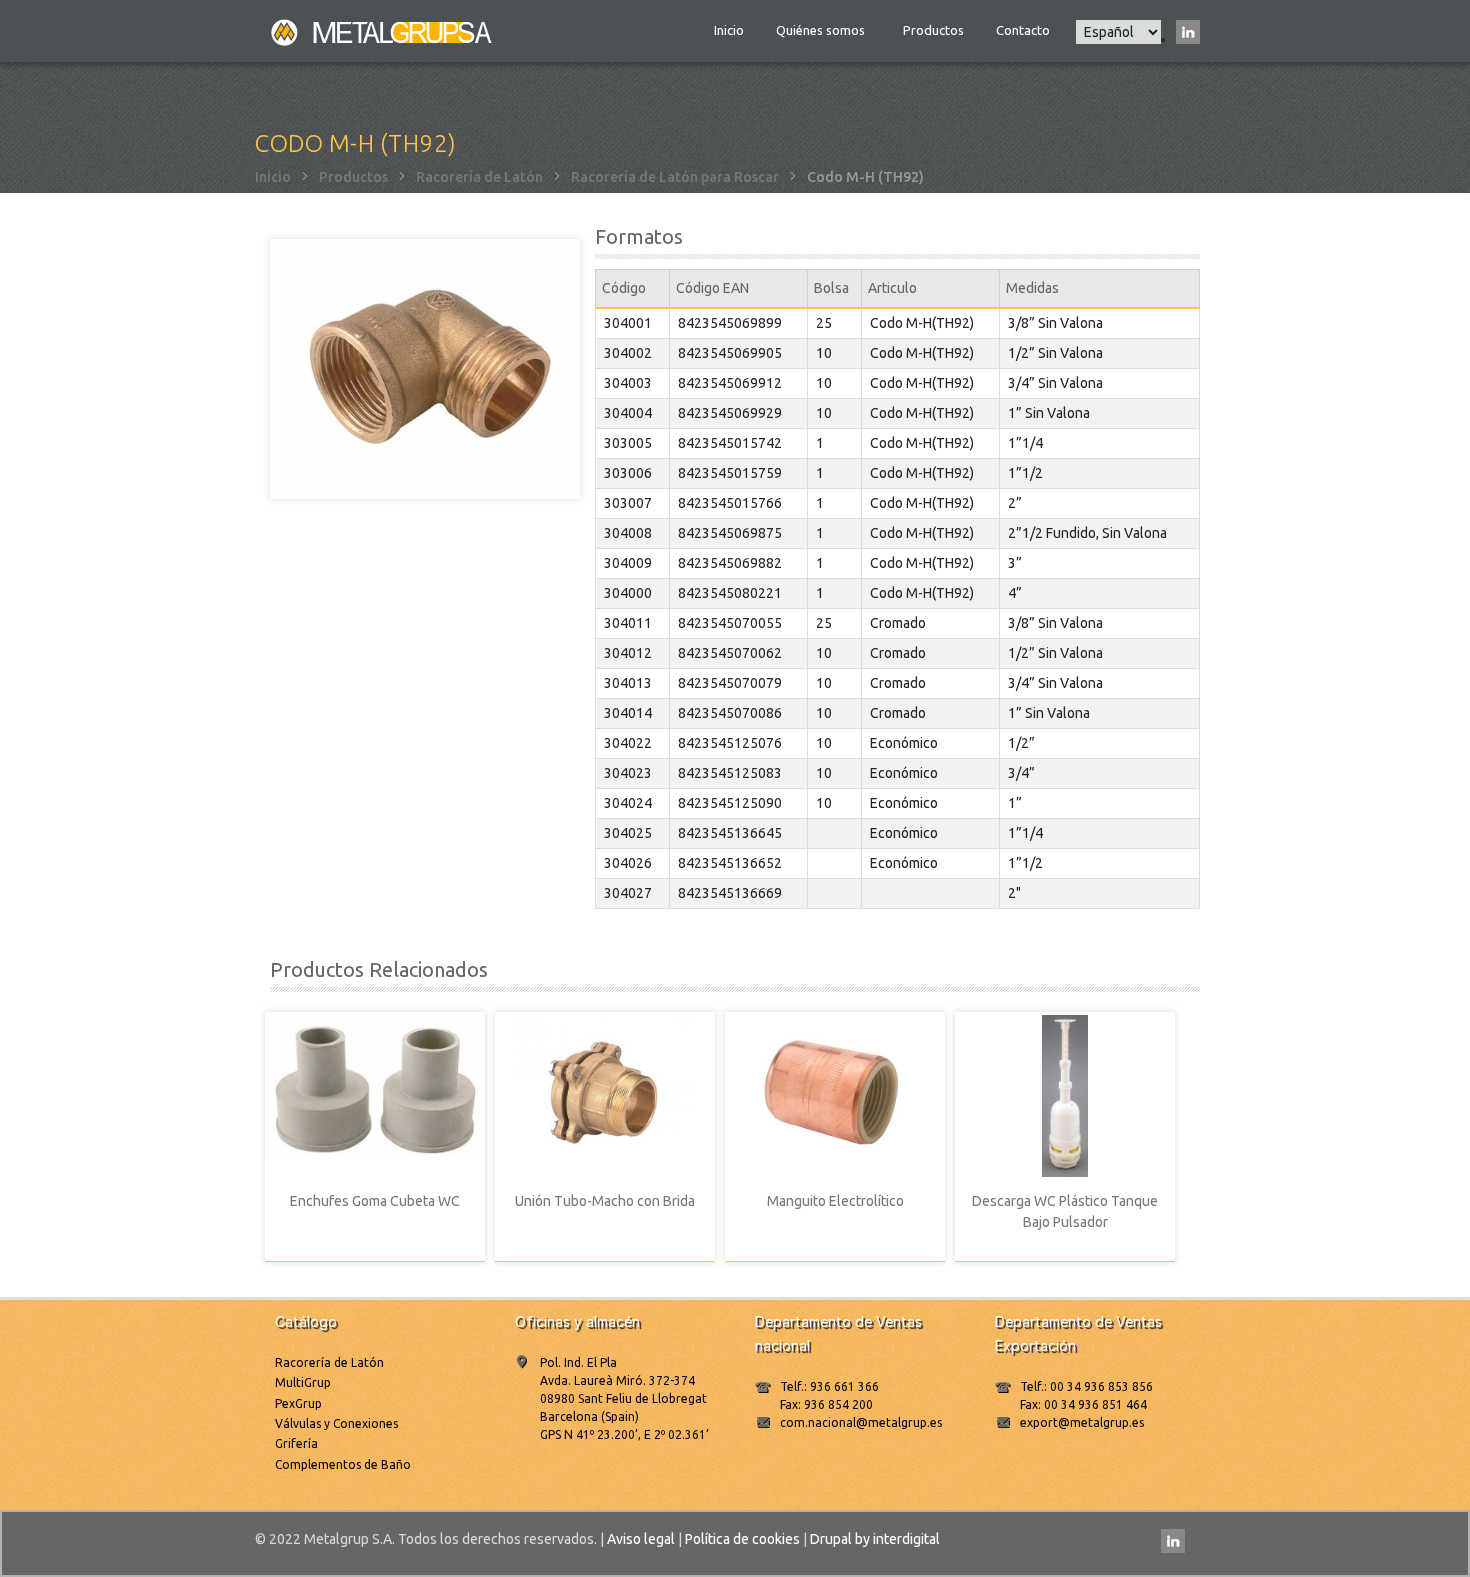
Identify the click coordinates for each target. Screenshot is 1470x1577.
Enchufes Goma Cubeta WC (375, 1201)
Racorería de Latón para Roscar (675, 177)
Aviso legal (641, 1539)
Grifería (296, 1443)
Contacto (1023, 30)
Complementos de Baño (343, 1464)
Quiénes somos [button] (822, 30)
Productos (933, 30)
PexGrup (298, 1403)
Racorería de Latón (479, 177)
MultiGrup (303, 1382)
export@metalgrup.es (1082, 1422)
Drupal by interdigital (875, 1539)
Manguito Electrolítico (835, 1201)
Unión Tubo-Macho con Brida (605, 1201)
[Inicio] (383, 31)
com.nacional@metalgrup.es (861, 1422)
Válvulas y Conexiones (336, 1423)
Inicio (729, 30)
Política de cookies (742, 1539)
